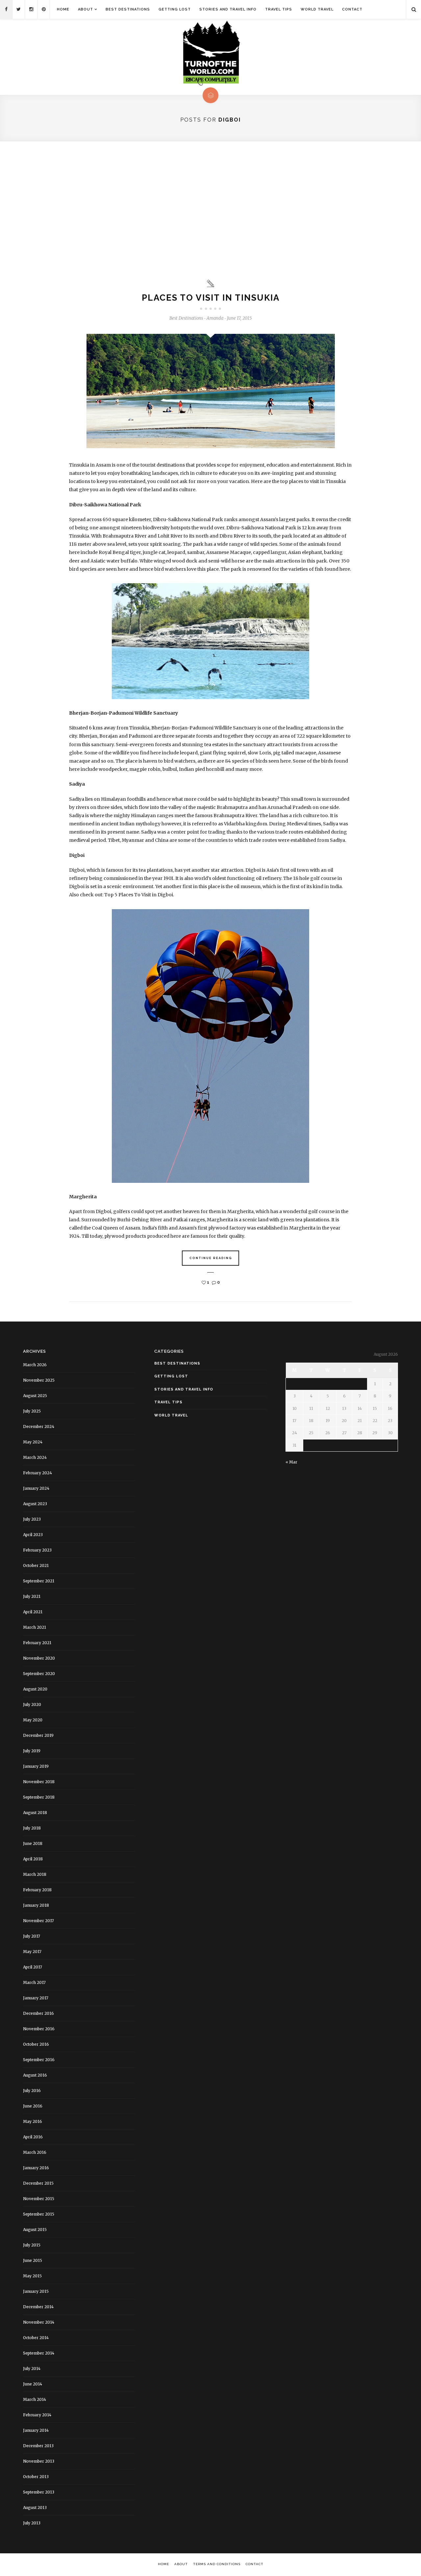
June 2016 (33, 2106)
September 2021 (39, 1581)
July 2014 (32, 2369)
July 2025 (32, 1411)
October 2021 (36, 1565)
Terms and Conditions (217, 2564)
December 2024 (39, 1426)
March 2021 (35, 1627)
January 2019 (36, 1766)
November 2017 (38, 1921)
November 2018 (39, 1782)
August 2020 (35, 1689)
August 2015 (35, 2230)
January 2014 (36, 2430)
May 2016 (33, 2121)
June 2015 (33, 2260)
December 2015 (38, 2183)
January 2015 (36, 2291)
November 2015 (39, 2199)
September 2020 (39, 1674)
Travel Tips (279, 9)
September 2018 (39, 1797)
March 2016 (35, 2152)
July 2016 (32, 2091)
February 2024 (37, 1473)
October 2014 (36, 2338)
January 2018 (36, 1905)
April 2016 (33, 2137)
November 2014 (39, 2322)
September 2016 (39, 2060)
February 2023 (37, 1550)
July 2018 (32, 1828)
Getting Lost (175, 9)
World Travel (317, 9)
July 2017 (32, 1936)
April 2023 (33, 1535)
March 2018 (35, 1874)
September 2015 (39, 2214)
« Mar (291, 1462)
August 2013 (35, 2507)
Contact (352, 9)
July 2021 (32, 1596)
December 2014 (38, 2307)
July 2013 (32, 2523)
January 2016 (36, 2168)
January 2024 (36, 1488)
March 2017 (34, 1982)
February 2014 (37, 2415)
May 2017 (32, 1952)
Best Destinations (128, 9)
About (86, 9)
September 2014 (39, 2353)
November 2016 (39, 2029)
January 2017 (36, 1998)
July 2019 (32, 1751)
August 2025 (35, 1396)
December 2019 (38, 1735)
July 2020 (32, 1704)
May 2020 (33, 1720)
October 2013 (36, 2477)
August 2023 (35, 1504)
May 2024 (33, 1442)
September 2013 (39, 2492)
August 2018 (35, 1813)
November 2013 (39, 2461)
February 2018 (37, 1890)
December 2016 (38, 2013)
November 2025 (39, 1380)
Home (63, 9)
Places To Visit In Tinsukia (211, 298)
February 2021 (37, 1643)
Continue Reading (211, 1258)
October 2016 (36, 2044)
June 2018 (33, 1843)
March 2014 (35, 2399)
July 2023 (32, 1519)
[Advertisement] (210, 210)
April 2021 (33, 1612)
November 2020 (39, 1658)
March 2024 (35, 1457)
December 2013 (38, 2446)
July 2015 (32, 2245)
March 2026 (35, 1365)
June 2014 (33, 2384)
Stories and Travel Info (228, 9)
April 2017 (33, 1967)
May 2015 (32, 2276)
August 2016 (35, 2075)
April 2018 (33, 1859)
